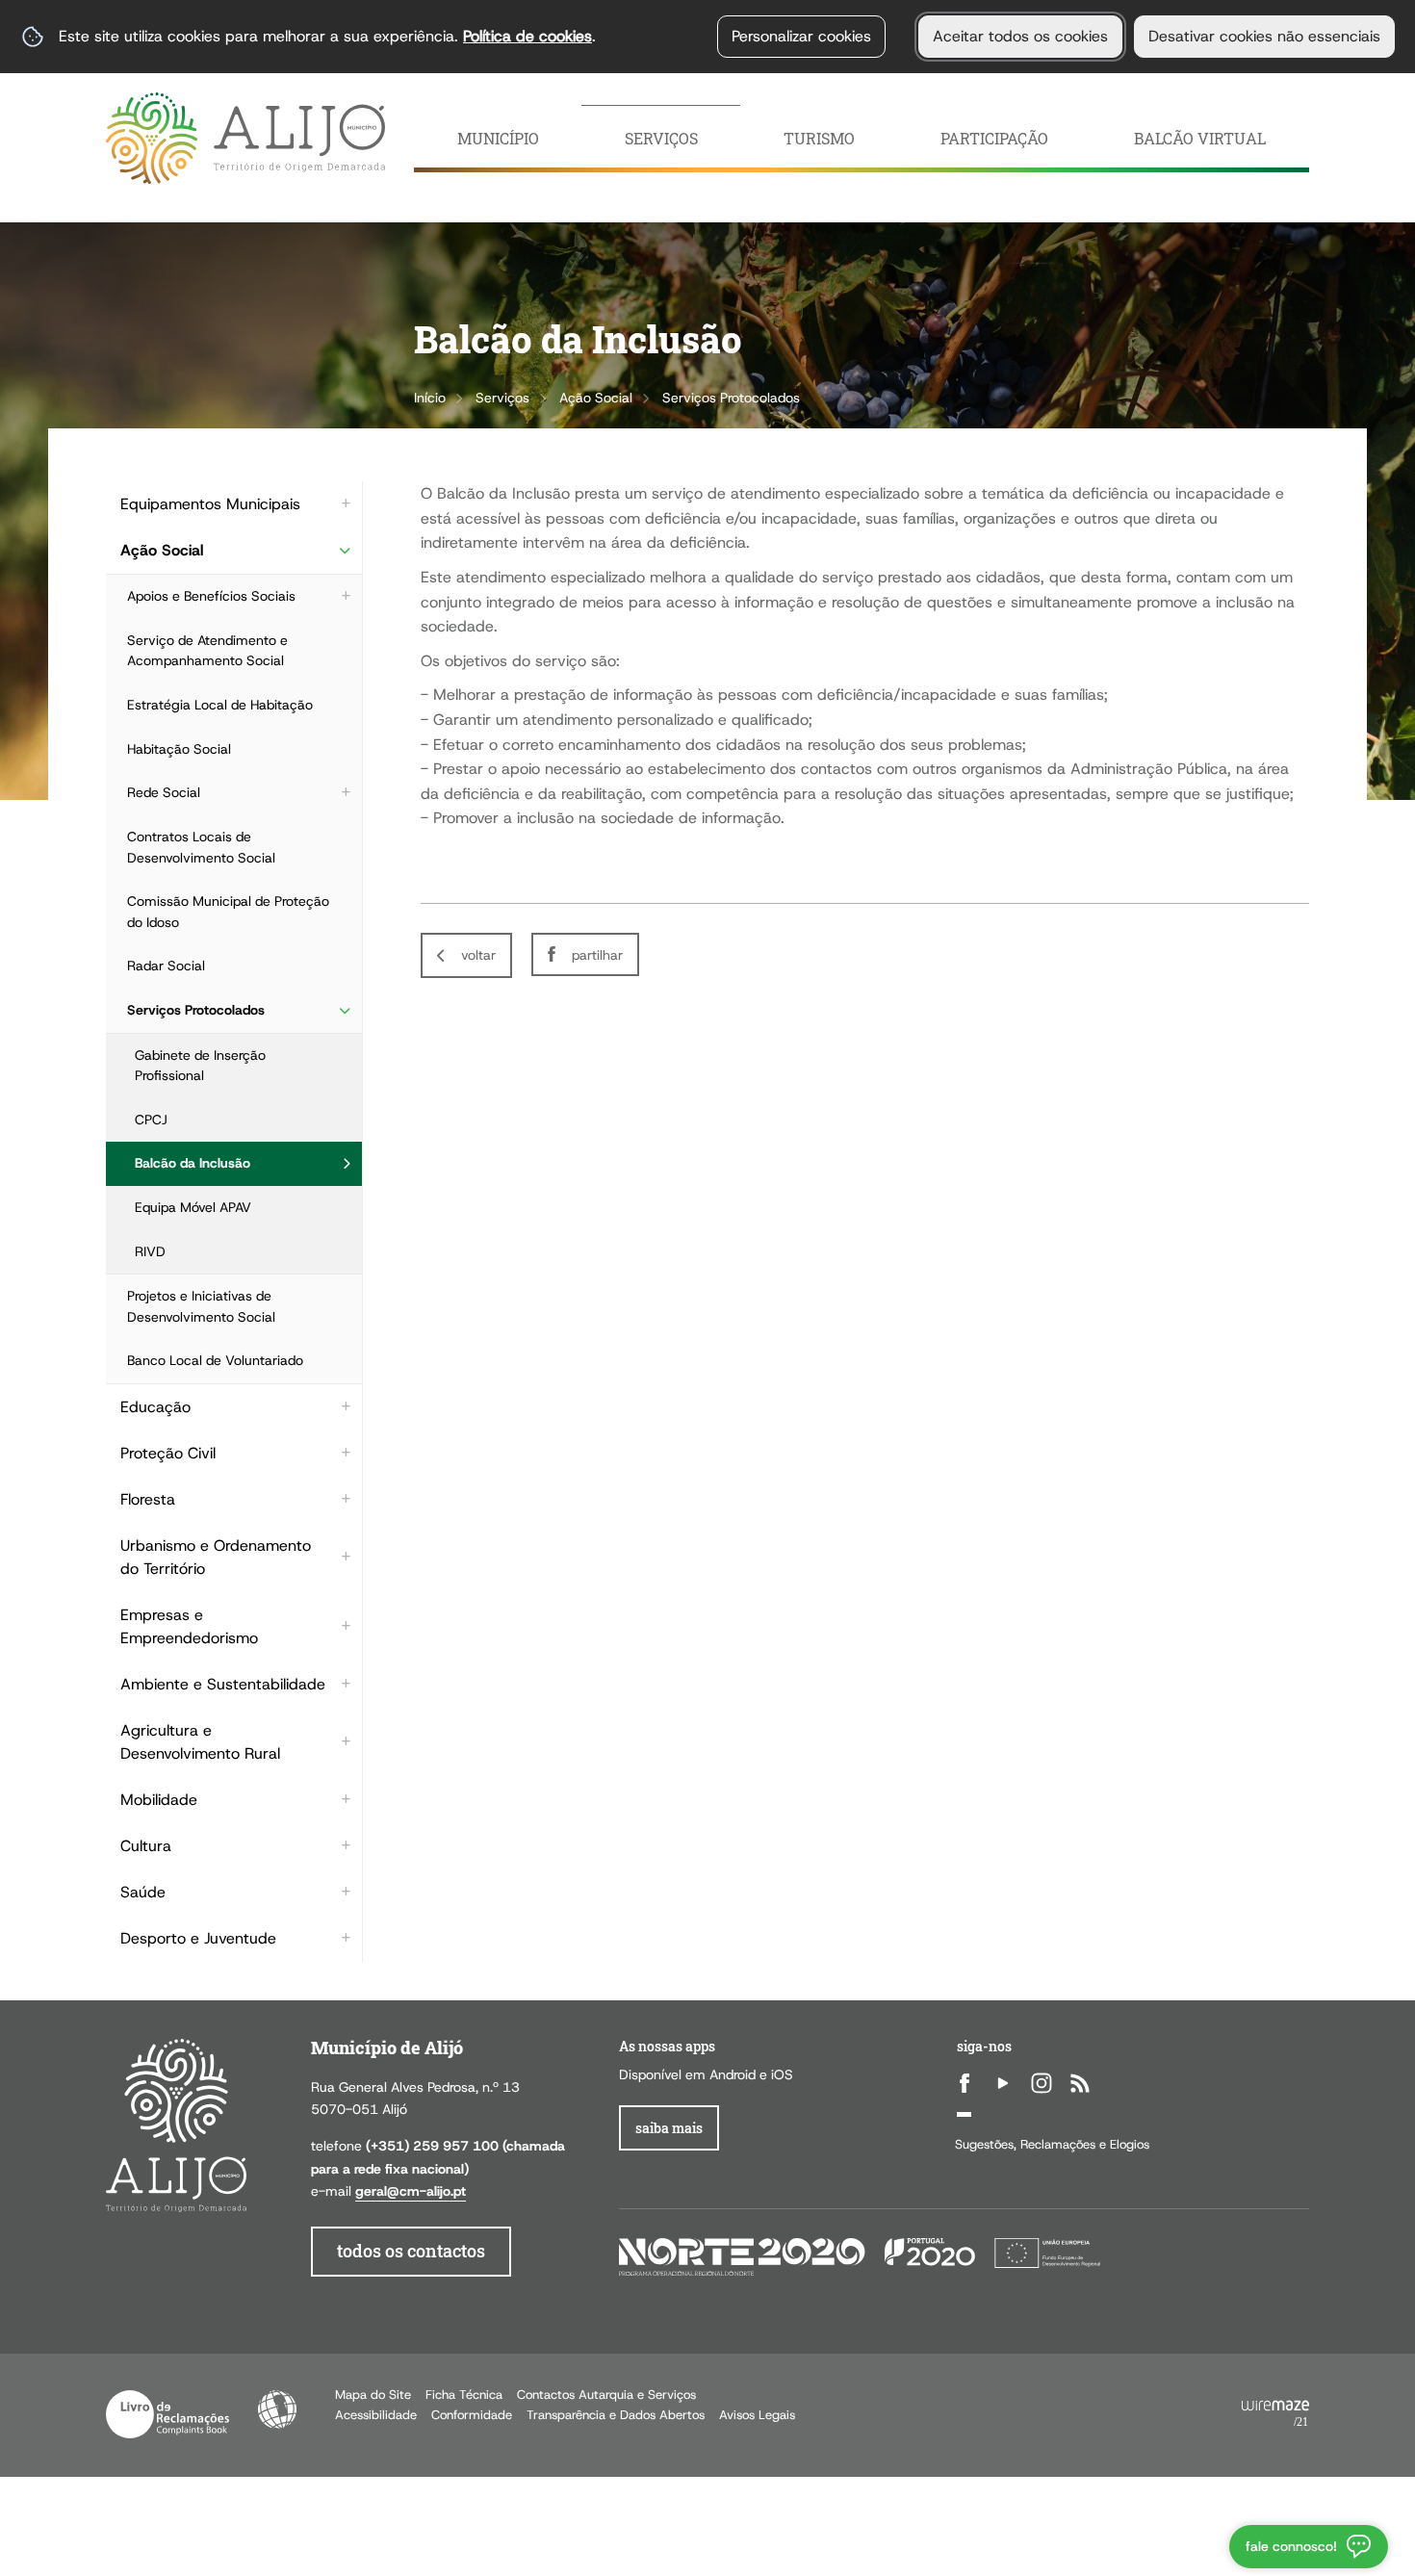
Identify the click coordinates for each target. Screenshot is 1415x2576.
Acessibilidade (277, 2409)
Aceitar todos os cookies (1020, 36)
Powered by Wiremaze (1275, 2414)
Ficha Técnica (464, 2395)
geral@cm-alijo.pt (411, 2191)
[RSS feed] (1080, 2083)
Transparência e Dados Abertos (616, 2415)
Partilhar (597, 955)
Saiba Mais (669, 2128)
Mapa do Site (373, 2395)
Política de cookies (527, 36)
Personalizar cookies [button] (801, 36)
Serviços (502, 398)
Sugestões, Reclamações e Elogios (1052, 2144)
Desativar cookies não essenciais (1264, 36)
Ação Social (596, 398)
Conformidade (472, 2415)
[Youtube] (1003, 2083)
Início (430, 398)
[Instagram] (1042, 2083)
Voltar (478, 955)
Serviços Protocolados (731, 398)
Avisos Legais (757, 2415)
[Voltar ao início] (245, 138)
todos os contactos (411, 2251)
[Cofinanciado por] (860, 2256)
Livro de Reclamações (167, 2414)
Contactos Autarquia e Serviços (606, 2395)
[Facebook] (965, 2083)
